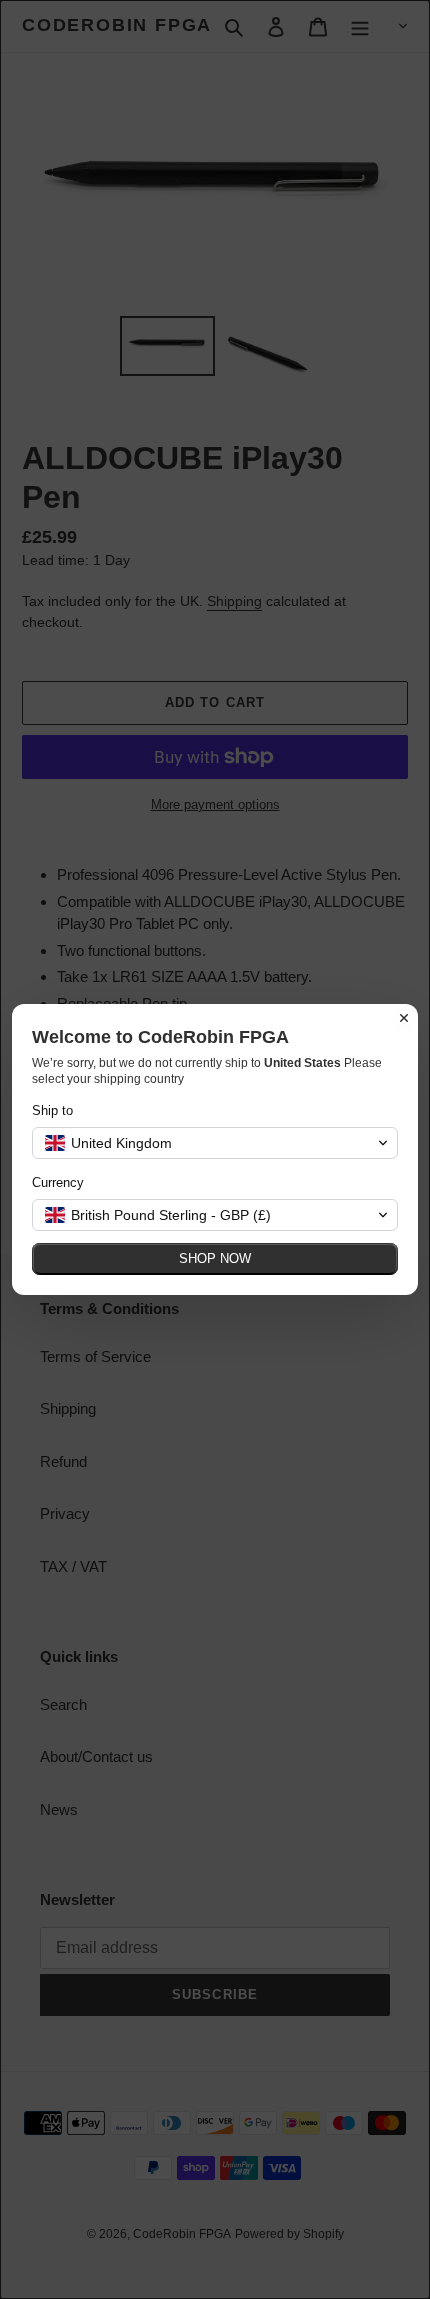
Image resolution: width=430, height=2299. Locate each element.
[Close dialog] (404, 1018)
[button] (215, 1143)
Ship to (52, 1110)
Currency (58, 1182)
